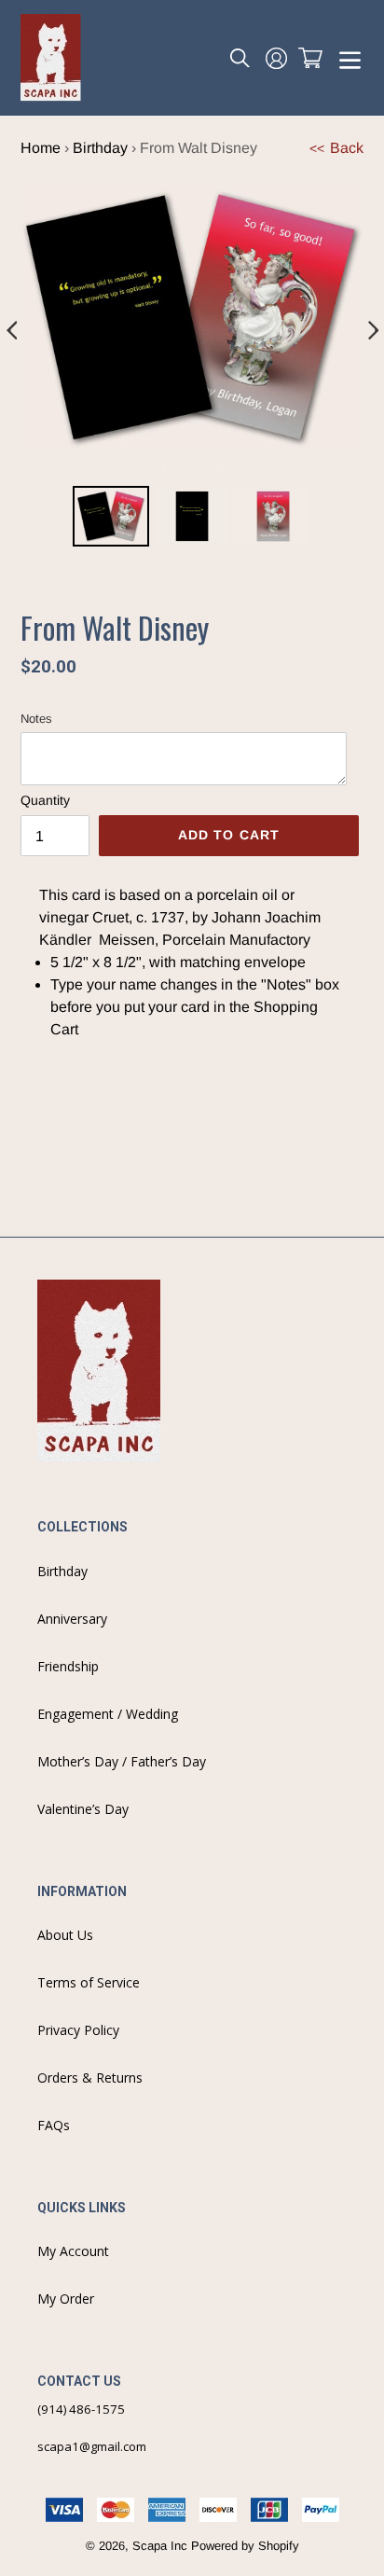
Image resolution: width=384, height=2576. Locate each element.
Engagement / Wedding (108, 1714)
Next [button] (373, 331)
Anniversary (72, 1619)
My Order (66, 2299)
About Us (65, 1935)
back (336, 148)
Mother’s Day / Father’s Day (122, 1761)
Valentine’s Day (83, 1809)
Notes (36, 719)
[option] (111, 524)
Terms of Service (89, 1982)
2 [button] (192, 466)
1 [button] (164, 466)
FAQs (54, 2125)
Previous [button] (11, 331)
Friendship (68, 1666)
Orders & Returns (90, 2077)
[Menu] (350, 58)
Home (41, 148)
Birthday (100, 148)
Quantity (45, 800)
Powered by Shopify (245, 2546)
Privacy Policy (78, 2030)
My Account (73, 2251)
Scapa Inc (160, 2546)
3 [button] (220, 466)
